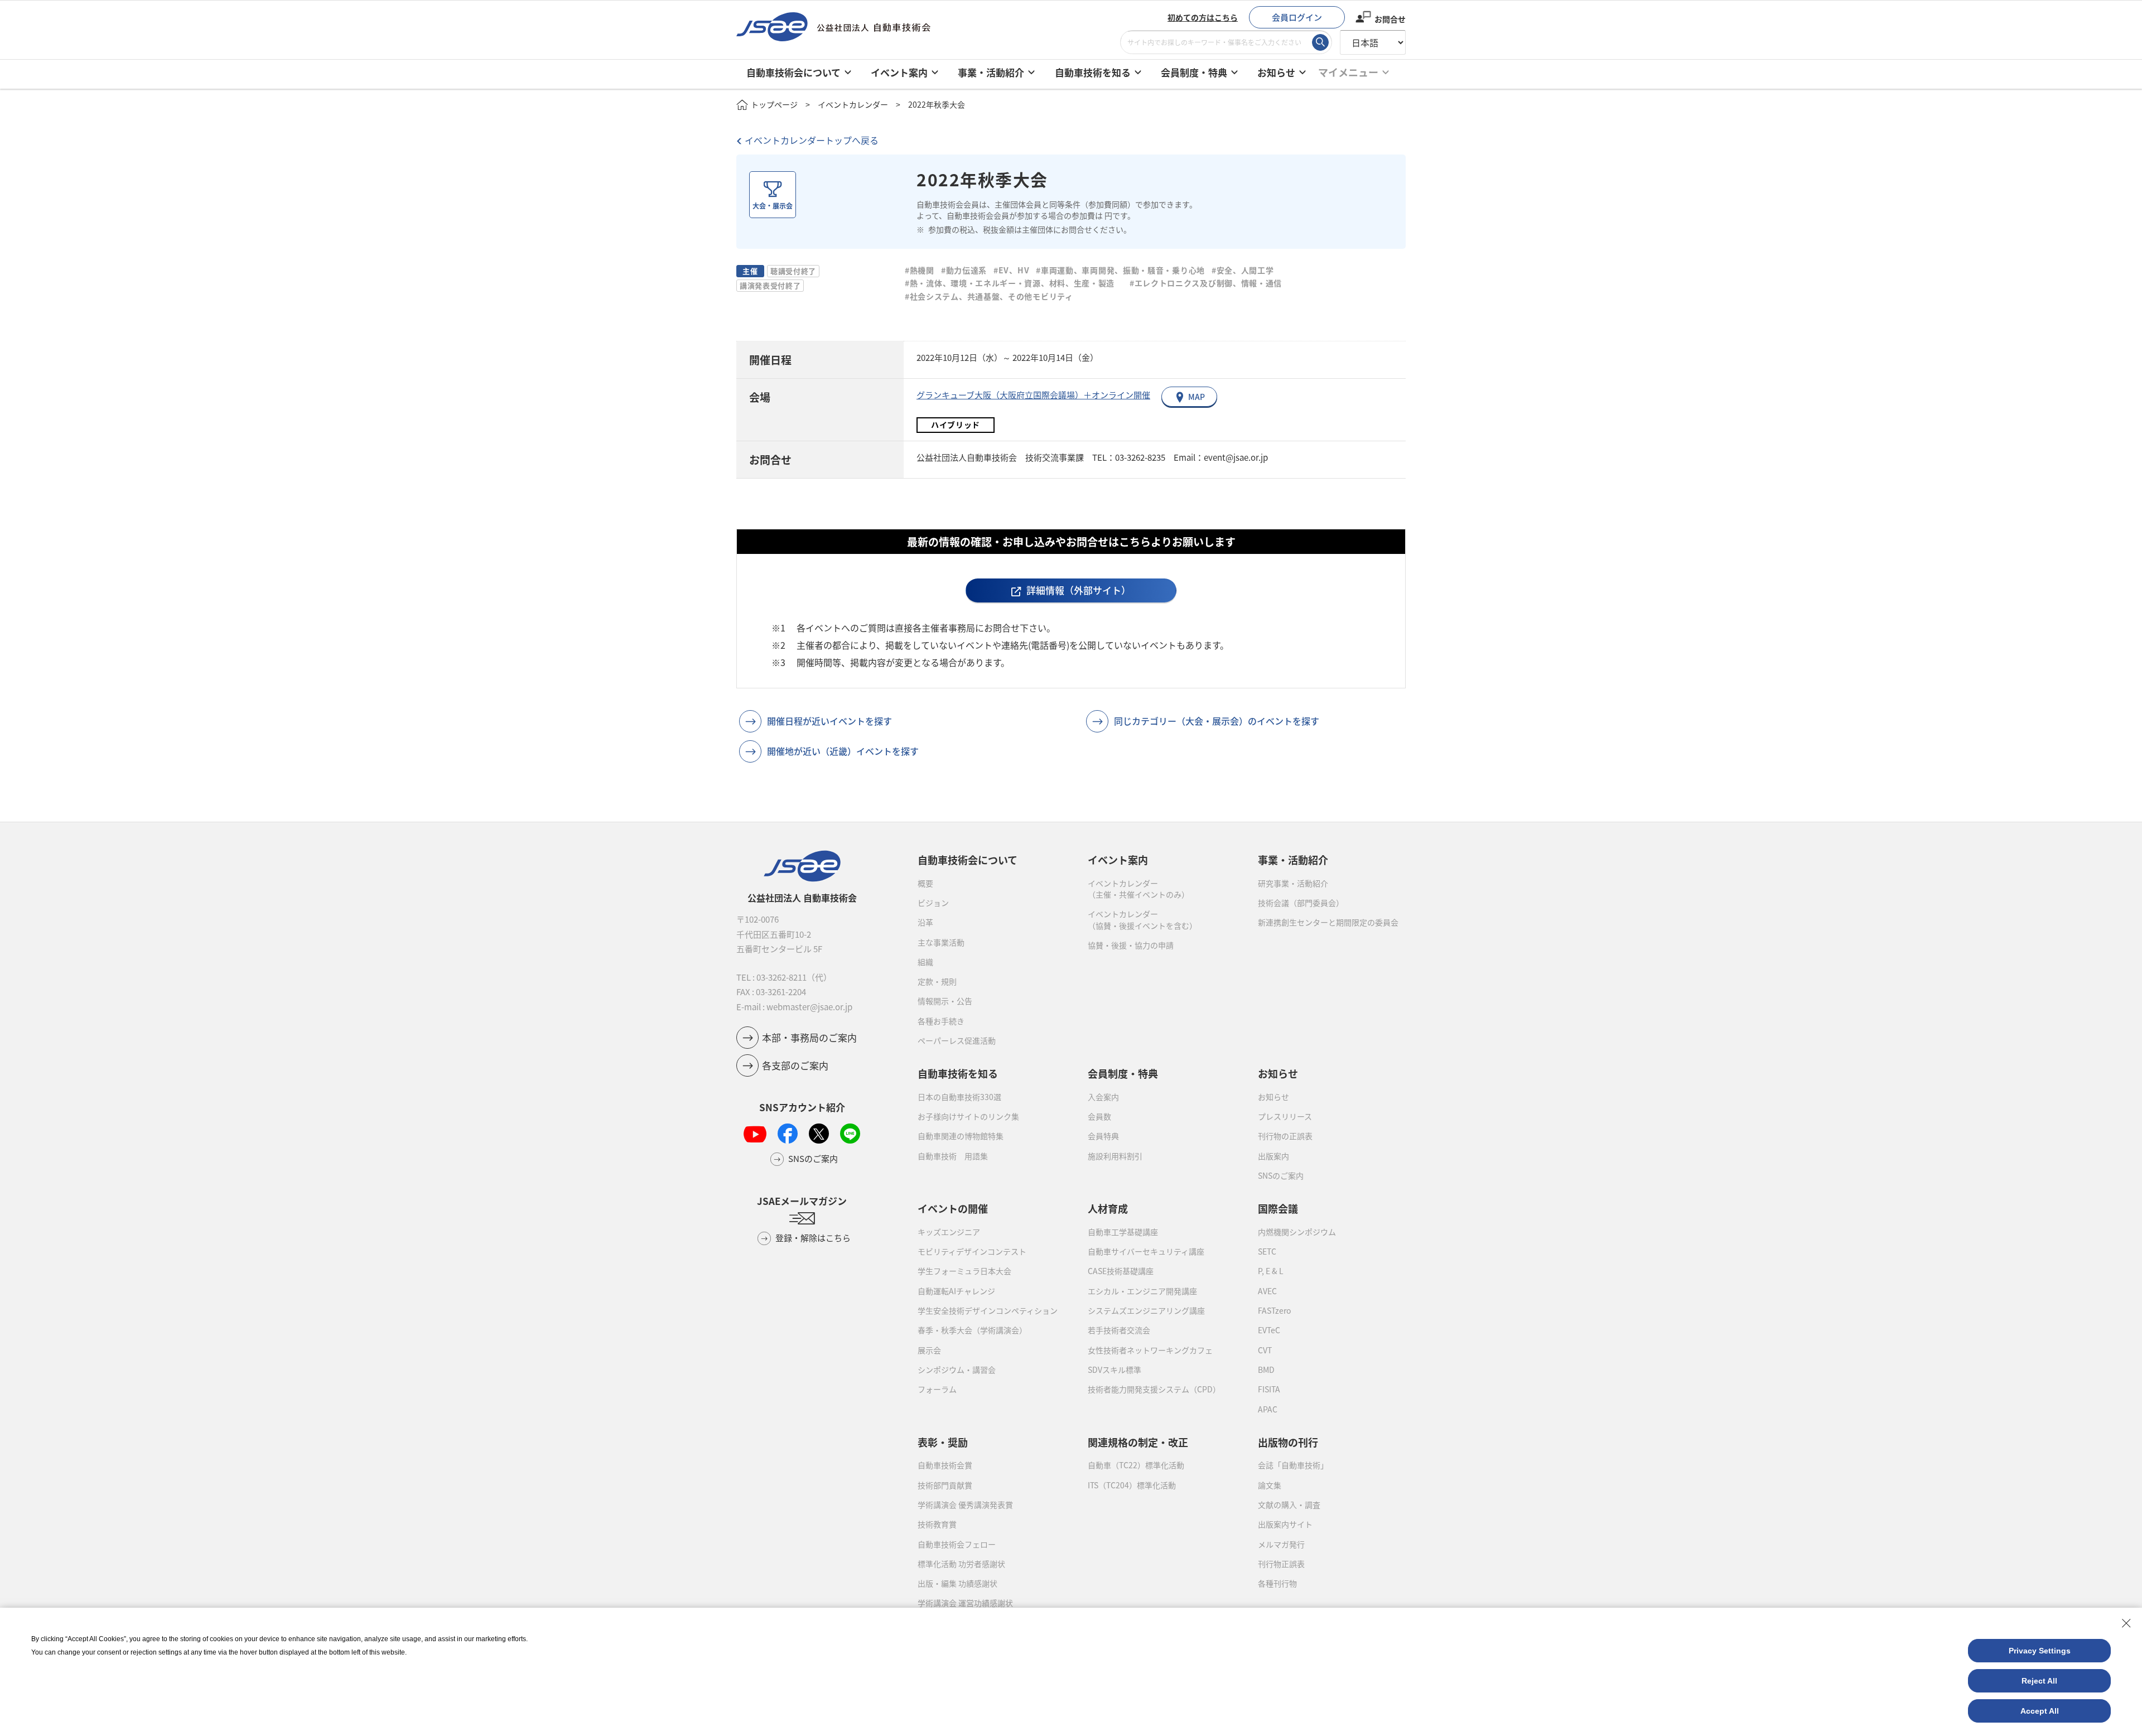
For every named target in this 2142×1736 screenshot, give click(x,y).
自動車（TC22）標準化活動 (1136, 1465)
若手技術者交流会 (1119, 1330)
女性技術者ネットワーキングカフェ (1150, 1350)
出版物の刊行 (1288, 1442)
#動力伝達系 (964, 270)
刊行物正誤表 (1281, 1564)
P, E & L (1271, 1271)
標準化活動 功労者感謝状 (961, 1564)
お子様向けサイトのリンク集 (968, 1116)
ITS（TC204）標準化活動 (1132, 1485)
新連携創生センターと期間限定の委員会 (1328, 922)
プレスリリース (1285, 1116)
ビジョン (933, 903)
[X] (819, 1134)
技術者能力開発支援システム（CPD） (1154, 1389)
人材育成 (1108, 1208)
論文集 (1270, 1485)
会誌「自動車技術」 (1293, 1465)
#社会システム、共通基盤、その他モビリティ (989, 296)
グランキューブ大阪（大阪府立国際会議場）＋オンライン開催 (1033, 395)
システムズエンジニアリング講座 (1146, 1310)
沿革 (925, 922)
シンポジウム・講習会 (957, 1369)
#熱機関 (920, 270)
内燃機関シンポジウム (1297, 1232)
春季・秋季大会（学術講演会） (972, 1330)
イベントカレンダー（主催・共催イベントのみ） (1138, 889)
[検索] (1320, 42)
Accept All (2040, 1711)
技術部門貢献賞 (945, 1485)
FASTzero (1274, 1310)
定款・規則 (937, 981)
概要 (925, 883)
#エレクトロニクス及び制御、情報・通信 (1210, 283)
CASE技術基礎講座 (1121, 1271)
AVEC (1267, 1291)
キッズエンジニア (949, 1232)
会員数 (1099, 1116)
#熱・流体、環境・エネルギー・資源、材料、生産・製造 (1010, 283)
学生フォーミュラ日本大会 (964, 1271)
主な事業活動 (941, 942)
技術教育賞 (937, 1524)
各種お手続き (941, 1021)
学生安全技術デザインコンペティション (988, 1310)
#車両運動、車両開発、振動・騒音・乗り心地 (1120, 270)
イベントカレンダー (853, 104)
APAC (1268, 1409)
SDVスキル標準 (1115, 1369)
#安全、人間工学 (1243, 270)
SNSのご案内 (1281, 1175)
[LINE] (850, 1134)
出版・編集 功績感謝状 (957, 1583)
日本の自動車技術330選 (959, 1097)
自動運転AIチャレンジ (956, 1291)
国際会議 (1278, 1208)
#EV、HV (1011, 270)
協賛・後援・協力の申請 (1131, 945)
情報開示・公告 (945, 1001)
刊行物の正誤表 (1285, 1136)
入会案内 (1103, 1097)
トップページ (774, 104)
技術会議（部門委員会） (1301, 903)
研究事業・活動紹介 (1293, 883)
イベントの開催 (953, 1208)
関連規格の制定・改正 (1138, 1442)
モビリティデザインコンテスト (972, 1251)
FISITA (1269, 1389)
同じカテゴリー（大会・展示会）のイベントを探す (1217, 721)
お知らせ (1273, 1097)
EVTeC (1269, 1330)
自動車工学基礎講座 (1123, 1232)
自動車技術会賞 (945, 1465)
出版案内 (1273, 1156)
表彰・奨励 (943, 1442)
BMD (1266, 1369)
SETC (1267, 1251)
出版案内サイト (1285, 1524)
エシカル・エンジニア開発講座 (1142, 1291)
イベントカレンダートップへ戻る (812, 140)
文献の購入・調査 (1289, 1504)
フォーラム (937, 1389)
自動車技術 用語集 (953, 1156)
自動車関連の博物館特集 (961, 1136)
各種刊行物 (1277, 1583)
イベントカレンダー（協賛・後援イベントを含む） (1142, 919)
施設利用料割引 (1115, 1156)
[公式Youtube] (755, 1134)
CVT (1265, 1350)
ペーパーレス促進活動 (957, 1040)
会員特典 (1103, 1136)
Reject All (2039, 1681)
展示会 (929, 1350)
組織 (925, 962)
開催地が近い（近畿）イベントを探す (843, 751)
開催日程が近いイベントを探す (829, 721)
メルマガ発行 (1281, 1544)
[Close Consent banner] (2126, 1623)
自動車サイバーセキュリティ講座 (1146, 1251)
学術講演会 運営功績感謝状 (965, 1603)
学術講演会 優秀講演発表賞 (965, 1504)
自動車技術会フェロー (957, 1544)
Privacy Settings (2040, 1651)
